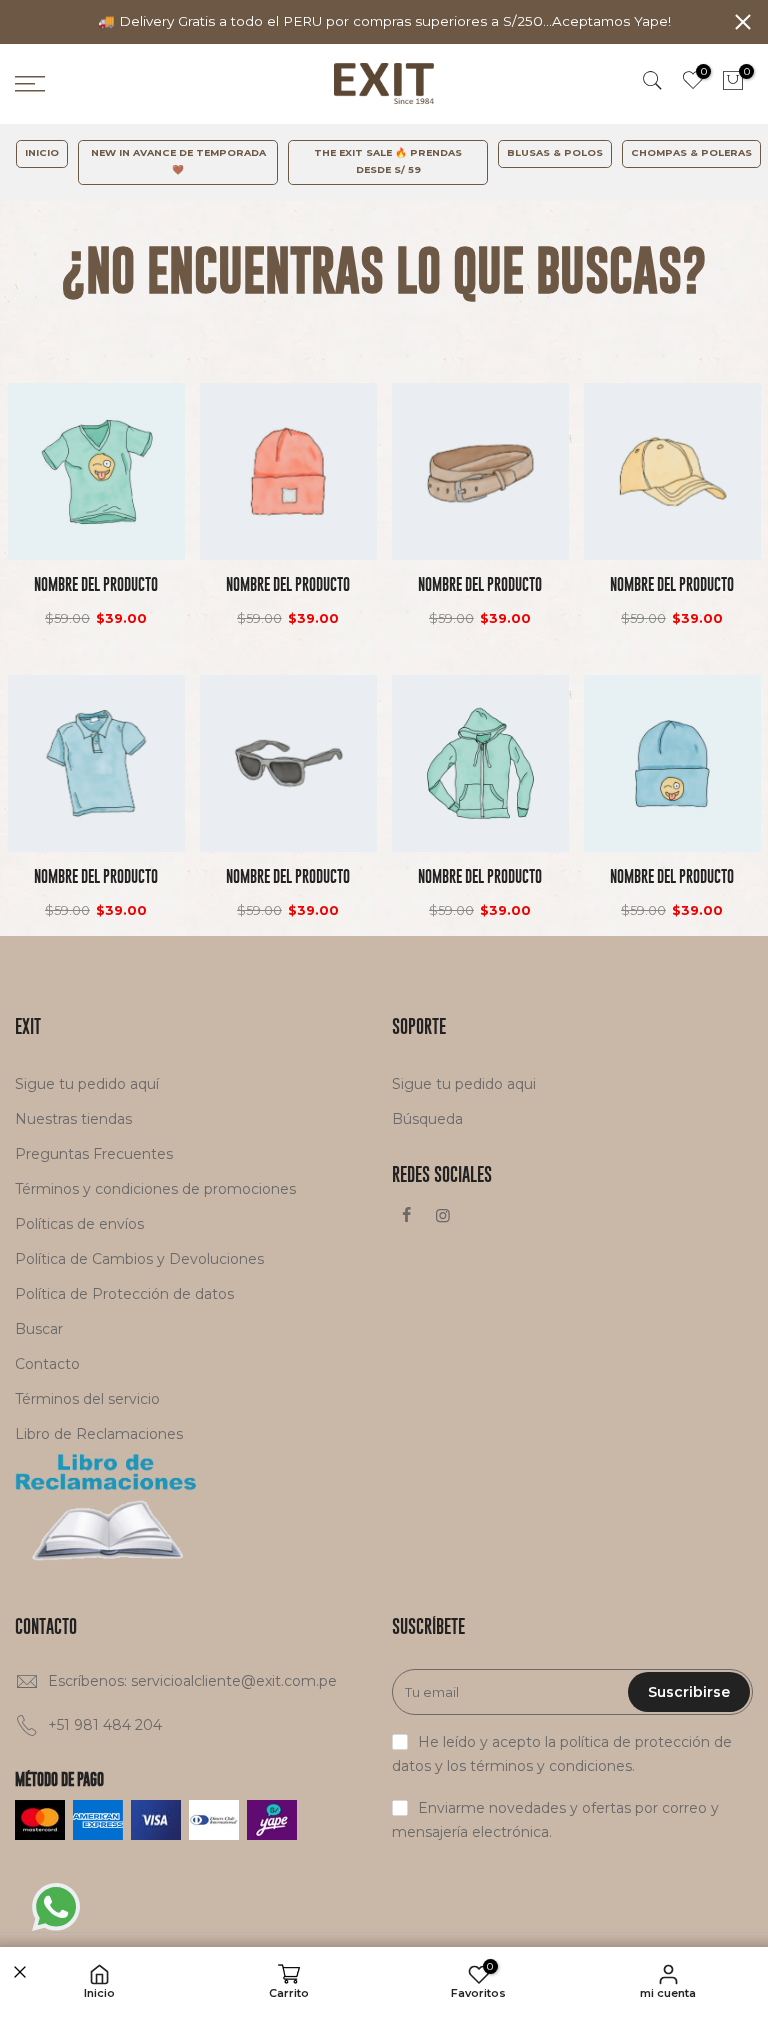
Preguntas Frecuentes (94, 1154)
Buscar (39, 1329)
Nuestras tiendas (73, 1119)
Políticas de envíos (79, 1224)
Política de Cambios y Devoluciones (139, 1259)
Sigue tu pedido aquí (87, 1084)
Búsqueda (427, 1119)
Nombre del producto (96, 584)
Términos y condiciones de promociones (155, 1189)
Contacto (47, 1364)
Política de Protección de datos (124, 1294)
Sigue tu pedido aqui (464, 1084)
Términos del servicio (87, 1399)
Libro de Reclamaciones (99, 1434)
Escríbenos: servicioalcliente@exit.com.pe (192, 1681)
